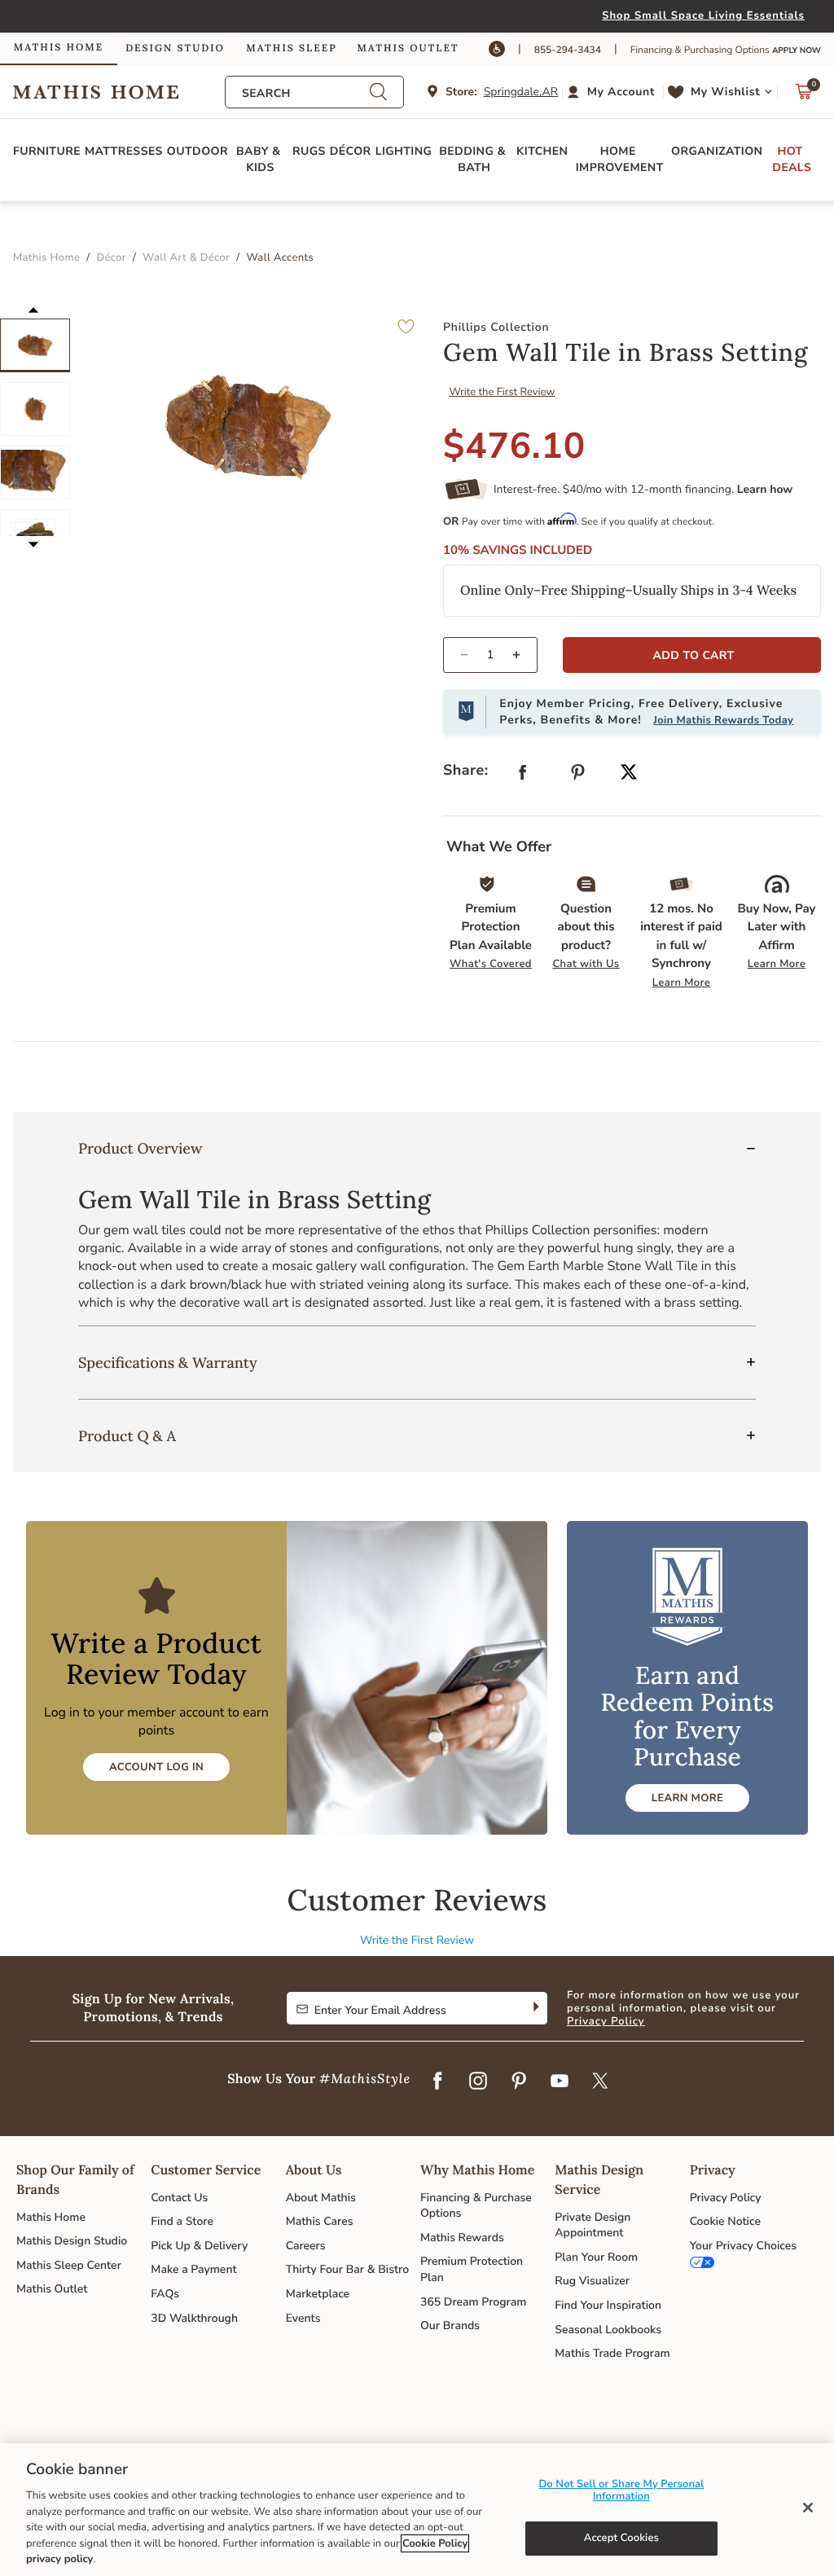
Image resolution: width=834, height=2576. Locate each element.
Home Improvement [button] (620, 159)
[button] (613, 92)
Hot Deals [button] (792, 159)
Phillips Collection (496, 327)
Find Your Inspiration (608, 2305)
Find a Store (182, 2221)
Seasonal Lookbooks (608, 2330)
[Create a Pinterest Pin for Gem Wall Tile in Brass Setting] (578, 776)
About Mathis (321, 2198)
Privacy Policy (606, 2021)
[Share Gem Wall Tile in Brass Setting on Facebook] (523, 776)
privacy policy (59, 2559)
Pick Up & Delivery (199, 2246)
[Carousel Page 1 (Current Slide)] (35, 345)
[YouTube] (560, 2081)
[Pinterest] (519, 2081)
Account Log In (156, 1767)
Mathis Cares (320, 2221)
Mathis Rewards (462, 2238)
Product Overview (140, 1148)
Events (303, 2318)
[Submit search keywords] (378, 92)
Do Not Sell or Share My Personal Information (621, 2490)
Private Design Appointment (593, 2225)
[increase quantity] (523, 655)
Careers (306, 2246)
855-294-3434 (568, 51)
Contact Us (179, 2198)
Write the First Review (503, 392)
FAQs (165, 2294)
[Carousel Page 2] (35, 409)
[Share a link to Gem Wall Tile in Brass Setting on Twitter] (629, 774)
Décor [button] (351, 151)
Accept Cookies (621, 2538)
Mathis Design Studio (72, 2241)
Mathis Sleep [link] (291, 48)
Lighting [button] (404, 151)
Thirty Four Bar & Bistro (347, 2269)
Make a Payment (193, 2269)
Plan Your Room (596, 2257)
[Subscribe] (535, 2008)
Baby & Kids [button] (260, 159)
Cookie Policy (435, 2543)
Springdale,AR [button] (521, 92)
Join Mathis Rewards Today (723, 720)
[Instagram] (478, 2081)
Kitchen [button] (542, 151)
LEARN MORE (687, 1798)
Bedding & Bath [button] (474, 159)
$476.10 (514, 446)
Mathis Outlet (52, 2289)
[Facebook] (437, 2081)
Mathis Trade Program (612, 2353)
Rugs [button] (309, 151)
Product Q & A (127, 1436)
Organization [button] (717, 151)
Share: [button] (466, 771)
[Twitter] (600, 2081)
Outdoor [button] (198, 151)
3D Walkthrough (194, 2318)
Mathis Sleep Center (69, 2265)
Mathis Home (51, 2217)
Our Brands (450, 2325)
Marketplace (318, 2294)
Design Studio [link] (175, 48)
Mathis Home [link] (59, 48)
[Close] (808, 2508)
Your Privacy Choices (743, 2246)
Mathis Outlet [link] (408, 48)
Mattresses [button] (124, 151)
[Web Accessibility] (497, 49)
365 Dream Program (473, 2302)
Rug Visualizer (592, 2281)
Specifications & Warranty (168, 1363)
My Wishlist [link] (725, 92)
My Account (621, 92)
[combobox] (305, 93)
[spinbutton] (490, 655)
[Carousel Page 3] (35, 473)
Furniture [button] (47, 151)
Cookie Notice (725, 2221)
